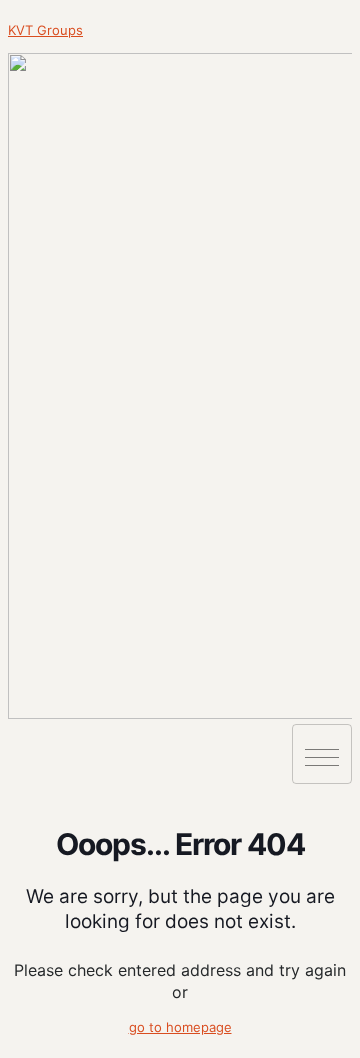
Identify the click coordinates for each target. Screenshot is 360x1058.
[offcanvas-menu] (13, 733)
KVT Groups (45, 30)
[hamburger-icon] (322, 754)
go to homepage (180, 1027)
